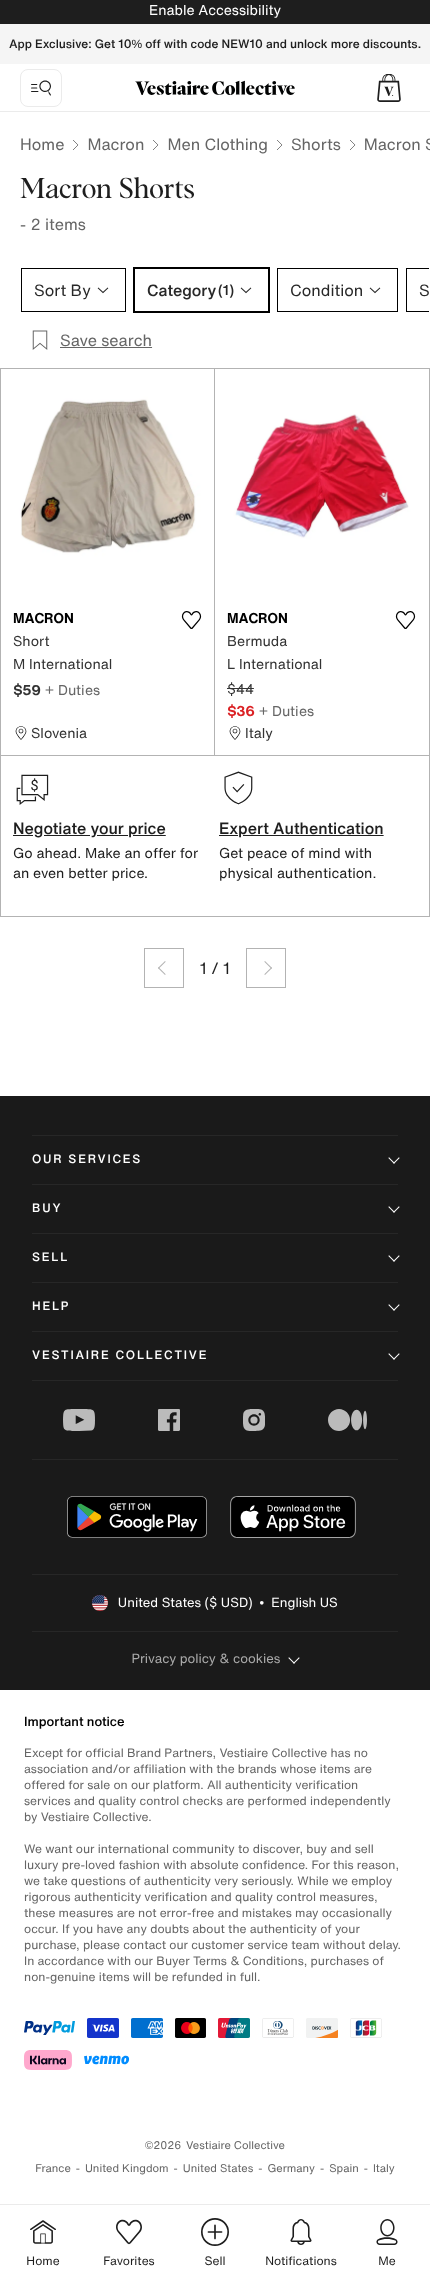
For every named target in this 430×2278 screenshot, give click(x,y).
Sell (50, 1257)
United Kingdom (127, 2168)
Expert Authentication (301, 828)
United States (218, 2168)
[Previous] (164, 968)
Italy (384, 2168)
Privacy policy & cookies (206, 1658)
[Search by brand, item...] (41, 88)
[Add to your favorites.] (191, 620)
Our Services (87, 1159)
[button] (389, 88)
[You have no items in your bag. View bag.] (389, 88)
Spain (344, 2168)
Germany (291, 2168)
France (53, 2168)
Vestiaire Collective (120, 1355)
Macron (115, 144)
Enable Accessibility (215, 10)
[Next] (266, 968)
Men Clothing (217, 144)
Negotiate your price (89, 828)
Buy (47, 1208)
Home (42, 144)
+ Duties (72, 689)
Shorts (316, 144)
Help (51, 1306)
